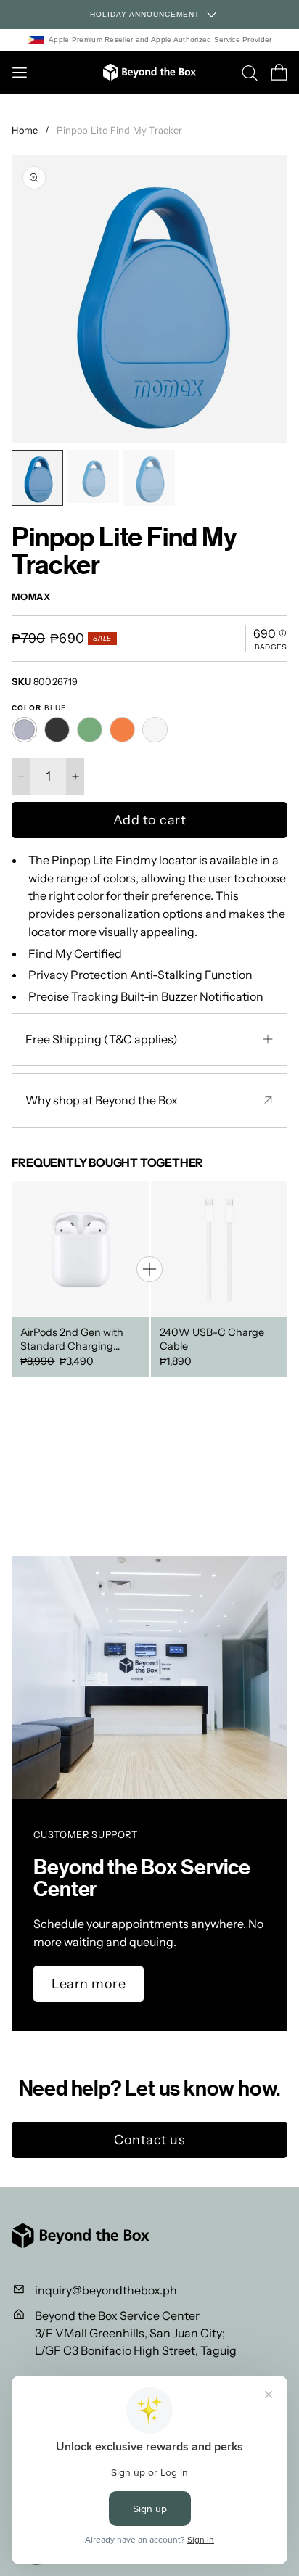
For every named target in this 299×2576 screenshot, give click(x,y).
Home (25, 130)
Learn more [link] (89, 1984)
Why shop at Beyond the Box (102, 1100)
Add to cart (150, 820)
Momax (31, 598)
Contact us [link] (149, 2140)
